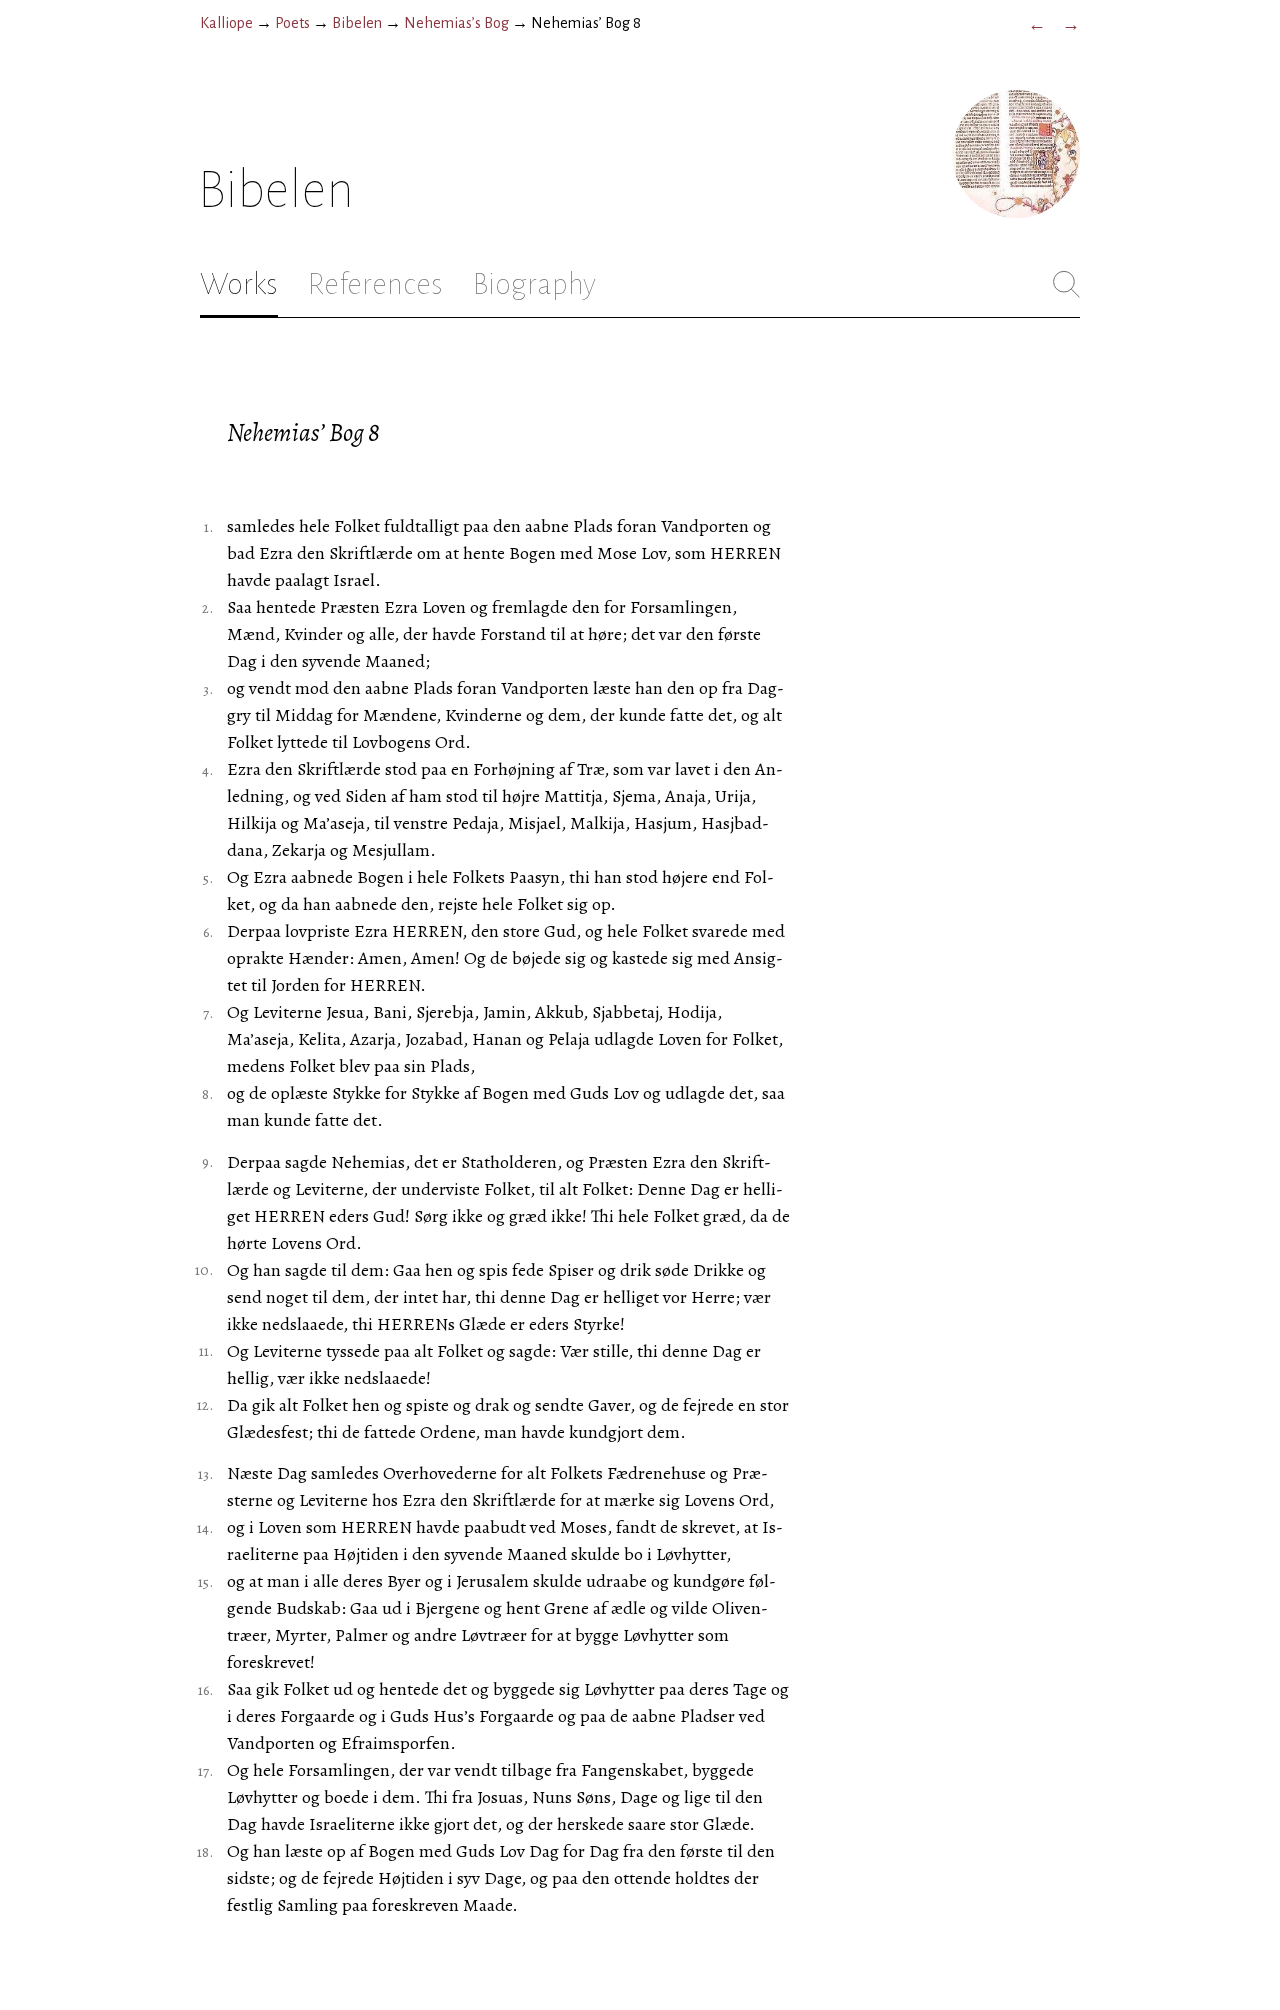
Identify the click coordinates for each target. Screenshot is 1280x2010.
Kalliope (226, 23)
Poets (292, 23)
